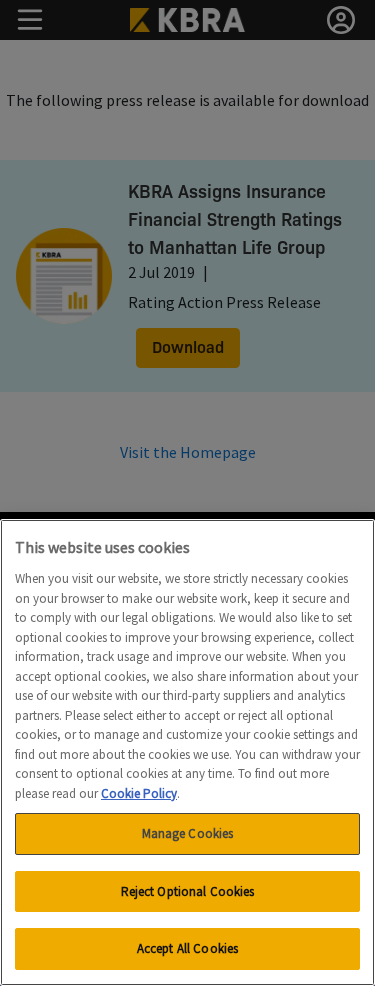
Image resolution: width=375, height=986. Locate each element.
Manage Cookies (188, 833)
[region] (187, 752)
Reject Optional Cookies (188, 891)
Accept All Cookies (187, 948)
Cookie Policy (139, 793)
